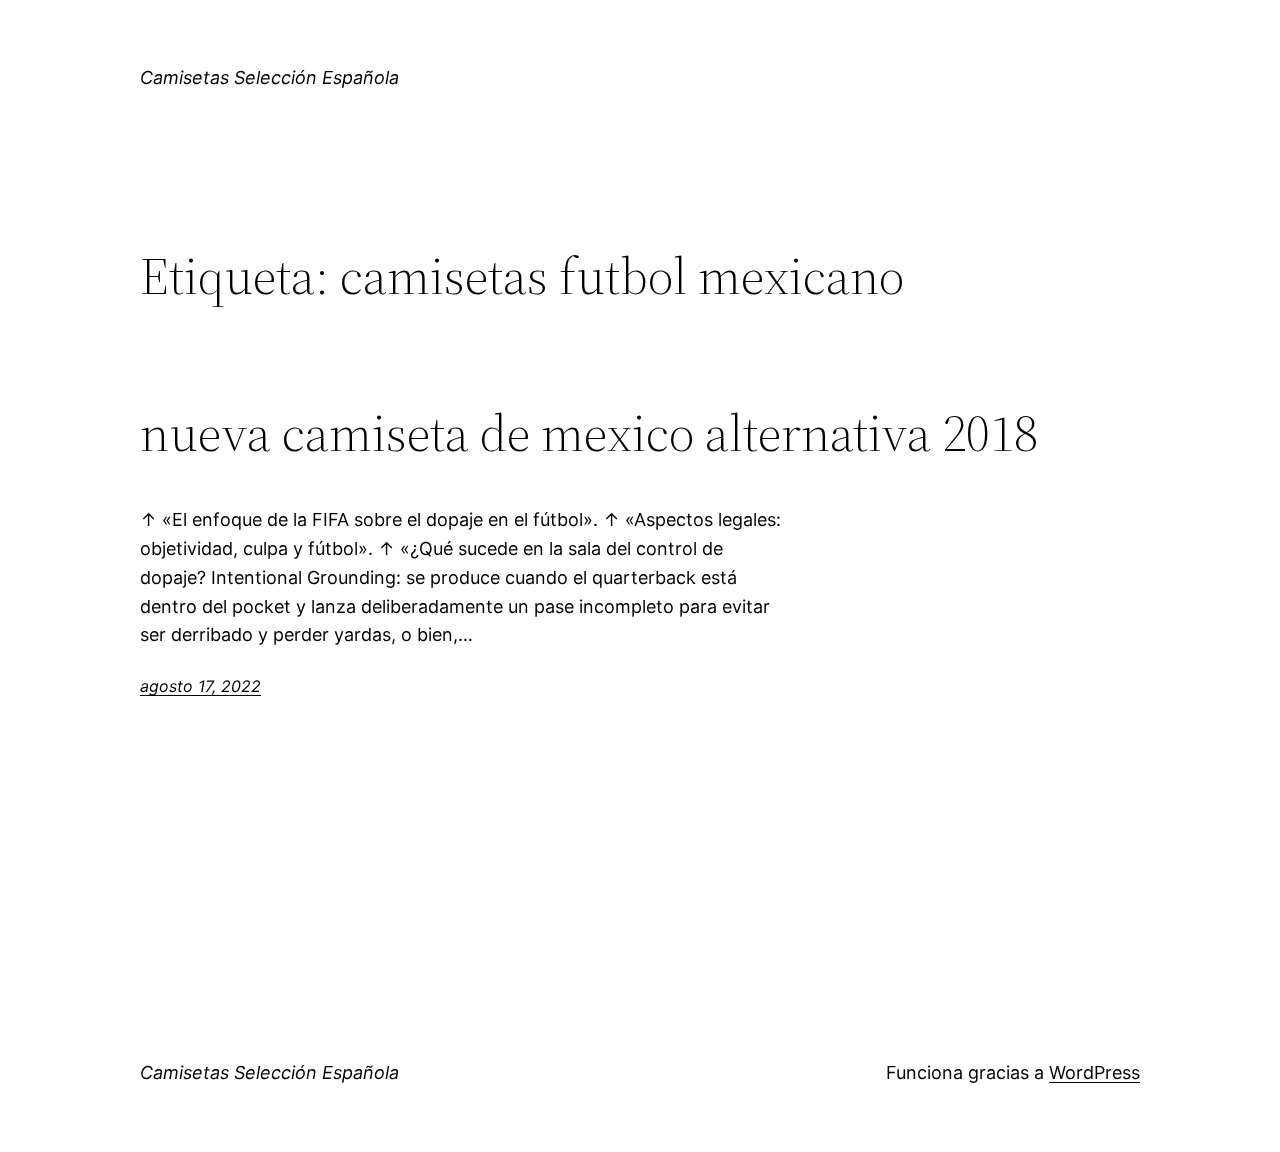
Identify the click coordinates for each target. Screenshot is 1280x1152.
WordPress (1094, 1072)
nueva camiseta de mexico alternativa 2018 (589, 433)
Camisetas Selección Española (269, 77)
